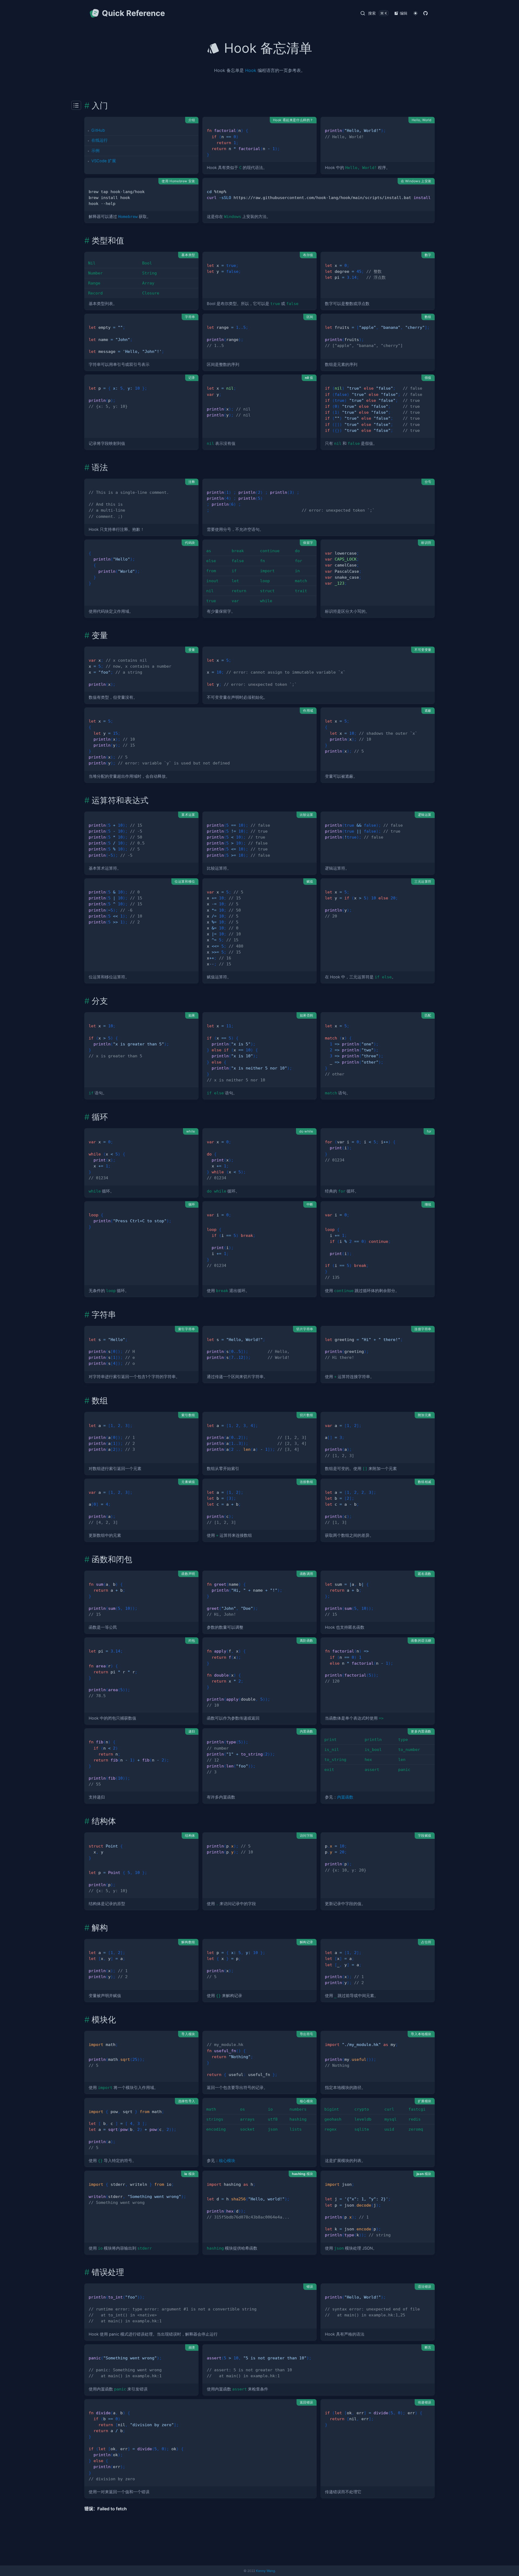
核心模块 (227, 2161)
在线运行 (99, 140)
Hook (251, 70)
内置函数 (345, 1797)
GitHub (98, 130)
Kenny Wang (265, 2571)
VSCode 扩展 (104, 161)
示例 (95, 151)
